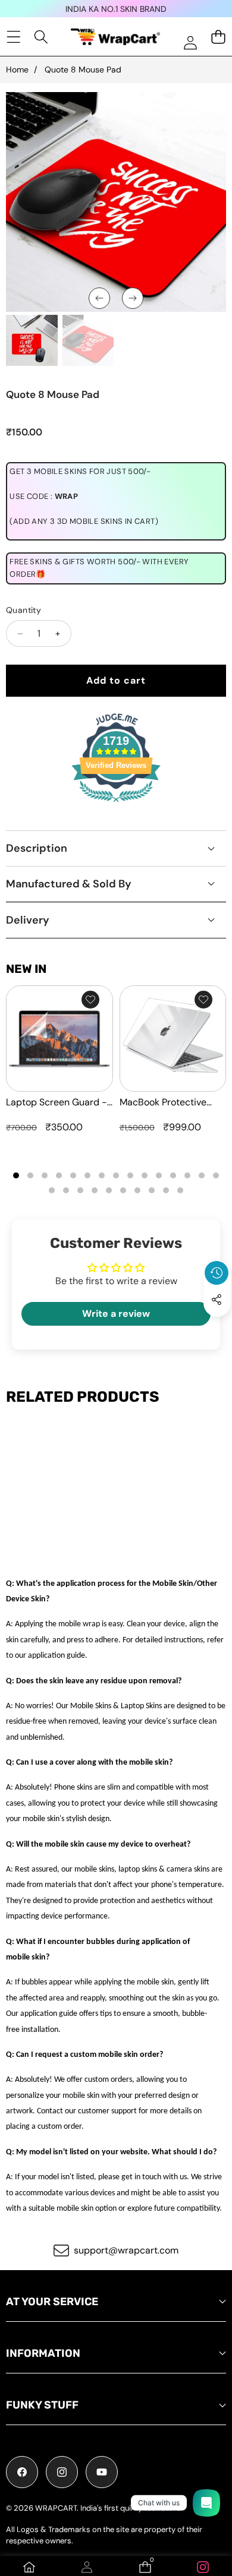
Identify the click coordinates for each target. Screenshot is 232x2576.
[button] (217, 1327)
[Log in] (190, 42)
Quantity (23, 610)
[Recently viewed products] (217, 1273)
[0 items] (218, 37)
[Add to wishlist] (90, 1000)
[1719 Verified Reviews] (116, 804)
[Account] (87, 2567)
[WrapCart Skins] (115, 37)
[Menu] (13, 37)
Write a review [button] (116, 1314)
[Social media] (217, 1300)
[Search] (41, 37)
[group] (32, 341)
